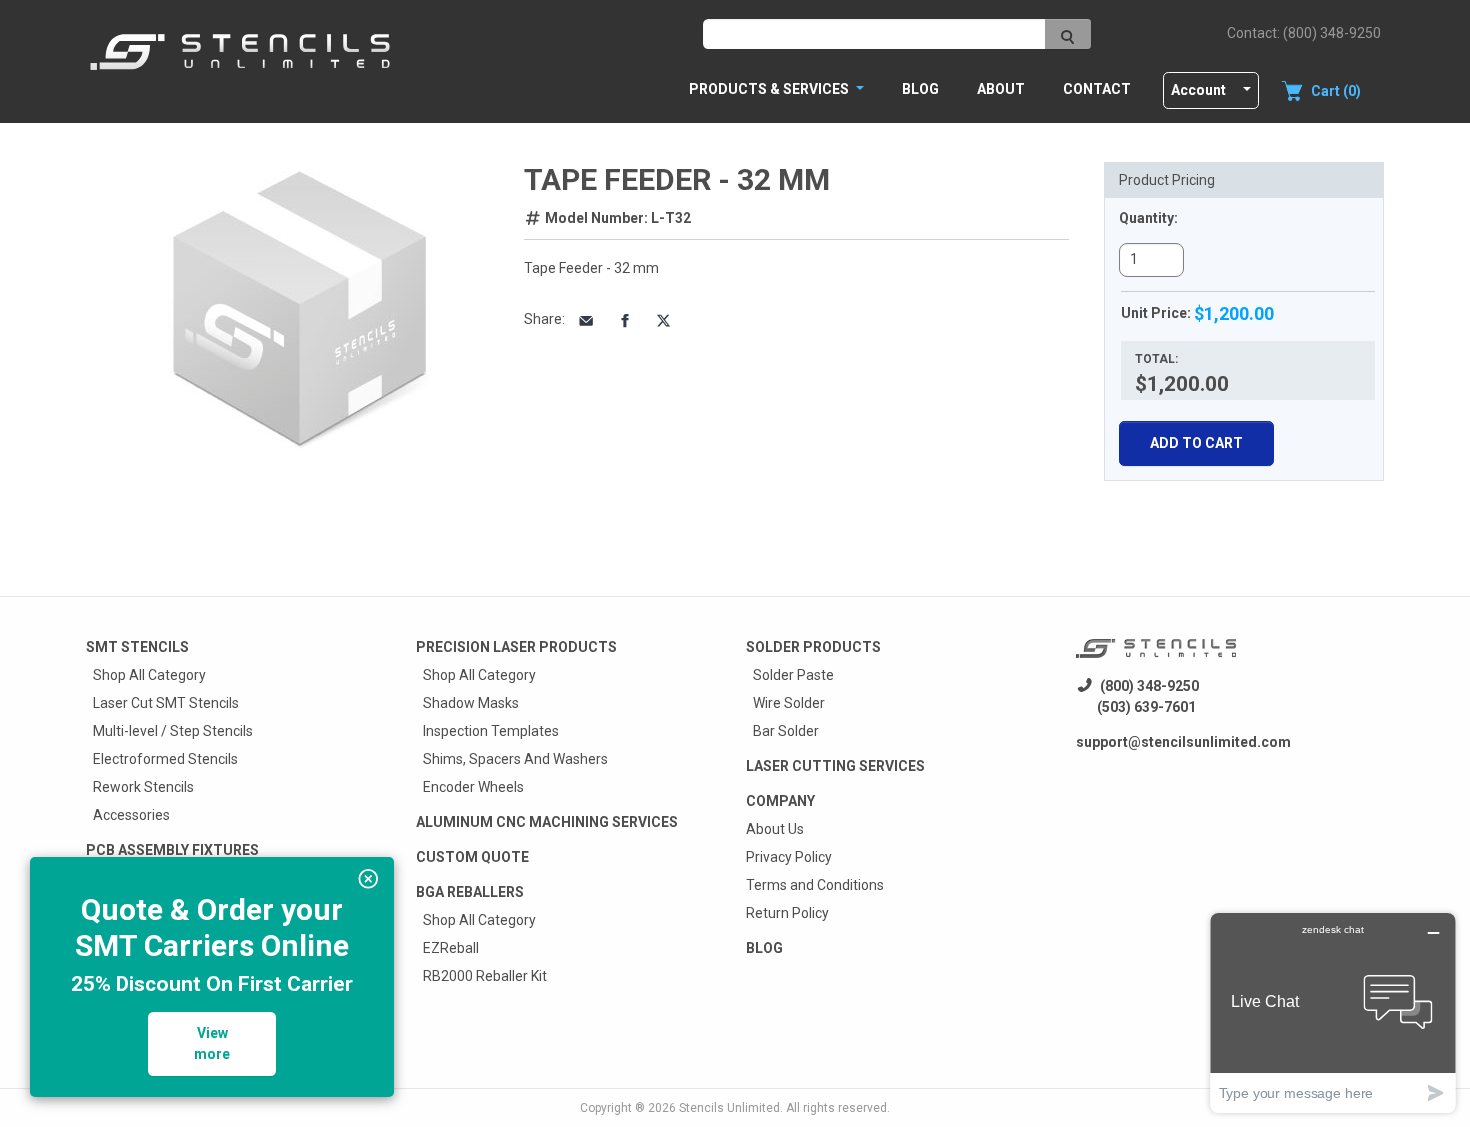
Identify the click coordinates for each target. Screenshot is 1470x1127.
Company (780, 801)
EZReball (451, 948)
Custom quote (472, 857)
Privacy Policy (789, 857)
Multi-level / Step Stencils (173, 731)
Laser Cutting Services (835, 766)
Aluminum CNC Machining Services (547, 822)
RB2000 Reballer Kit (485, 976)
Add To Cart (1196, 443)
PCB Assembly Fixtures (172, 850)
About (1001, 89)
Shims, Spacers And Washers (515, 759)
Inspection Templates (491, 731)
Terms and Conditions (815, 885)
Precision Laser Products (516, 647)
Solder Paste (793, 675)
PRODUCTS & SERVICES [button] (770, 89)
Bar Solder (786, 731)
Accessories (131, 815)
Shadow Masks (471, 703)
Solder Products (813, 647)
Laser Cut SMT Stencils (166, 703)
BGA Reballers (470, 892)
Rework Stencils (143, 787)
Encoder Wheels (473, 787)
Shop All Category (149, 675)
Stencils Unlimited (729, 1108)
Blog (920, 89)
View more (212, 1043)
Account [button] (1198, 90)
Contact (1097, 89)
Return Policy (787, 913)
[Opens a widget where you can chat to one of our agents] (1333, 1012)
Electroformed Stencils (165, 759)
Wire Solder (789, 703)
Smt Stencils (137, 647)
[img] (368, 879)
